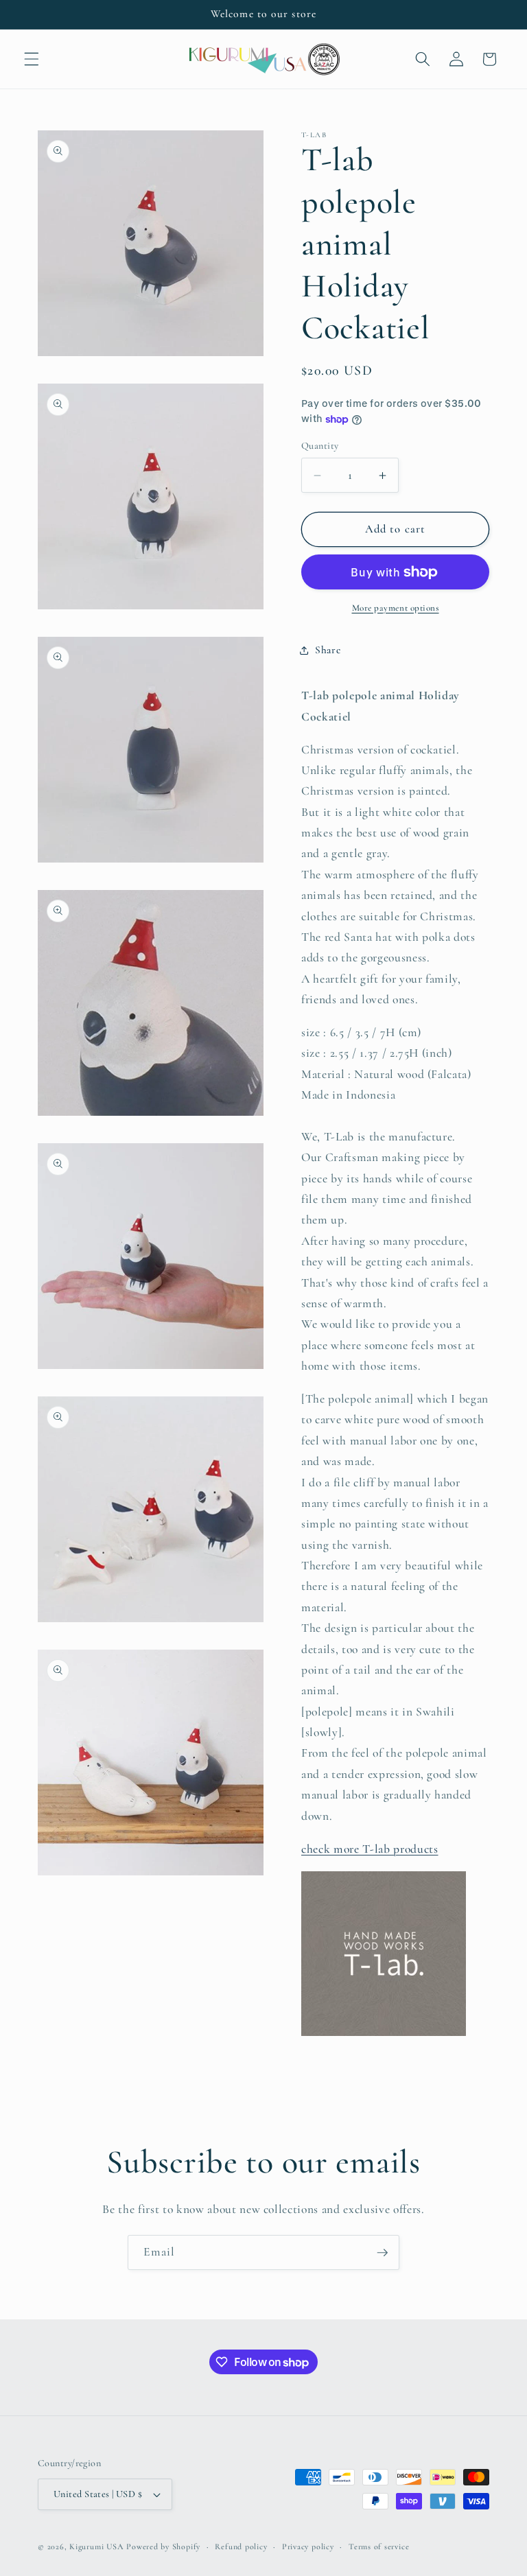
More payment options (396, 608)
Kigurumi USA (96, 2546)
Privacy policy (308, 2546)
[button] (32, 59)
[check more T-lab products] (384, 2035)
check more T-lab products (370, 1849)
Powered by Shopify (163, 2546)
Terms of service (379, 2546)
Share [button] (328, 650)
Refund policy (241, 2546)
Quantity (320, 446)
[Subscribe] (382, 2253)
